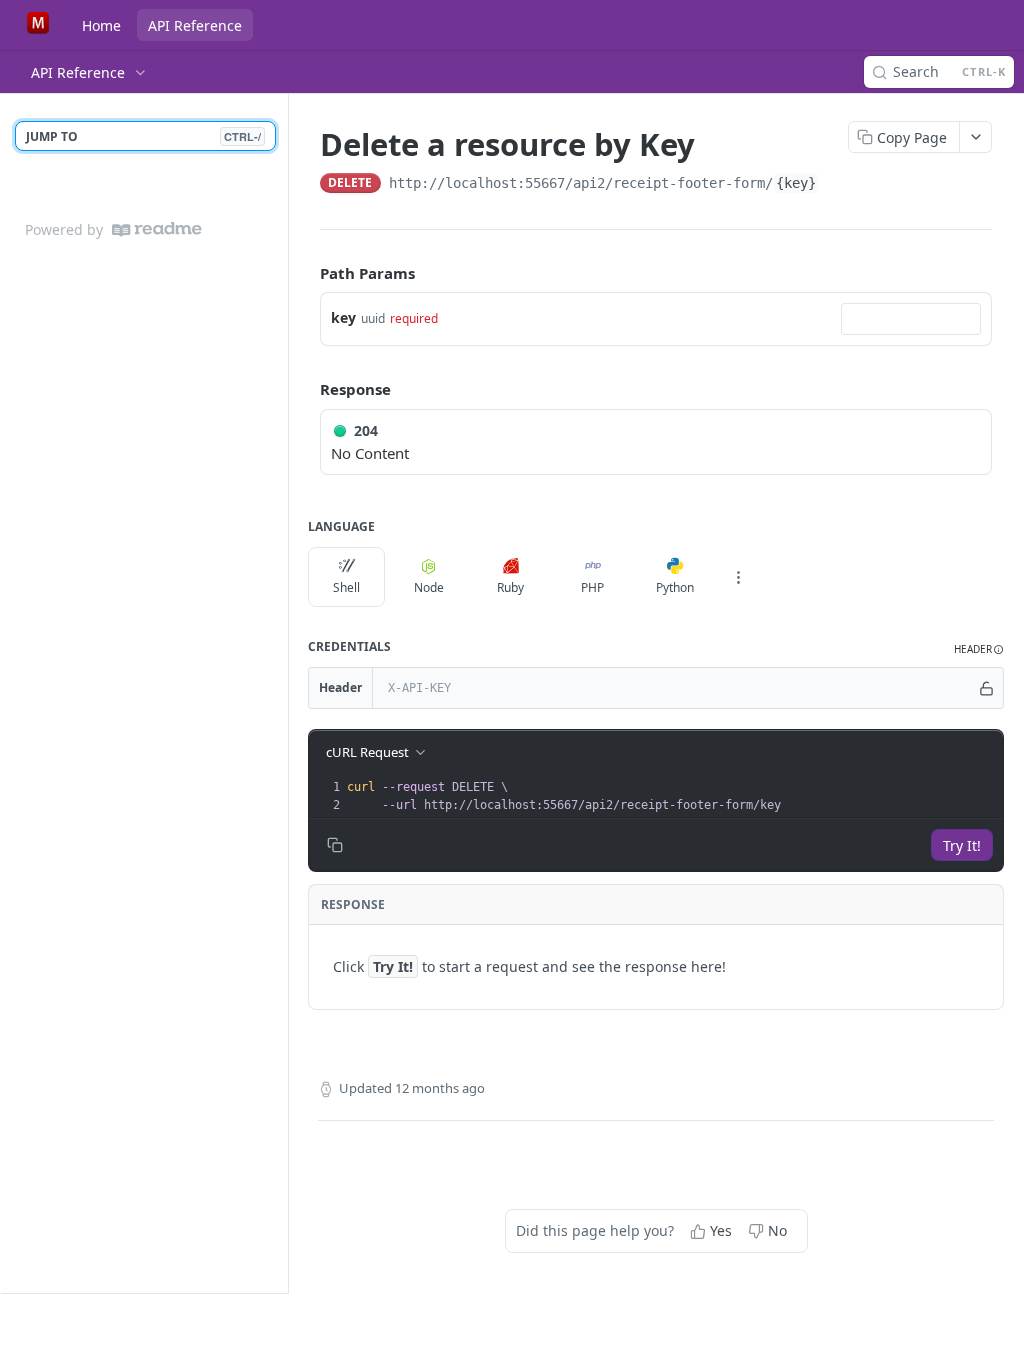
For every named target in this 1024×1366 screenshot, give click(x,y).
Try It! (962, 845)
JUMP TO (143, 136)
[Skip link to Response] (306, 390)
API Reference (195, 25)
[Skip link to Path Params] (306, 273)
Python (675, 587)
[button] (979, 649)
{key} (796, 183)
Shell (346, 587)
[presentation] (673, 796)
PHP (592, 587)
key (343, 317)
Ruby (510, 587)
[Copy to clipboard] (839, 185)
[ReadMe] (157, 229)
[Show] (987, 688)
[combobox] (911, 319)
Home (101, 25)
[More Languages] (738, 577)
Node (429, 587)
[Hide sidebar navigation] (284, 693)
